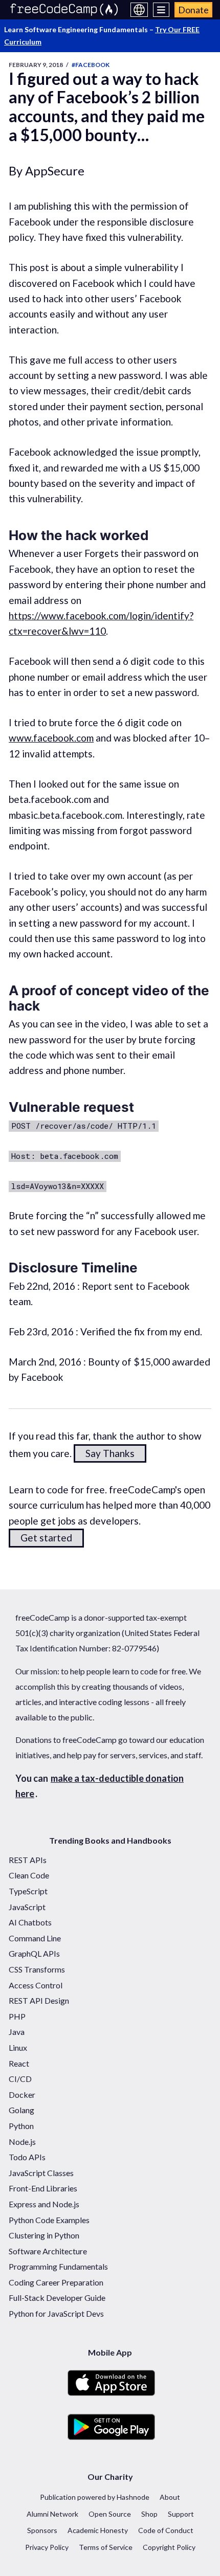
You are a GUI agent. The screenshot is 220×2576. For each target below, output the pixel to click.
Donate (193, 10)
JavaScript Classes (41, 2173)
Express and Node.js (44, 2204)
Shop (149, 2514)
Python (21, 2126)
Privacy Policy (47, 2547)
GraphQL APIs (34, 1953)
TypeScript (28, 1891)
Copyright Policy (169, 2547)
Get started (46, 1538)
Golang (21, 2110)
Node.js (22, 2142)
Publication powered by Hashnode (95, 2497)
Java (17, 2032)
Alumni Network (52, 2514)
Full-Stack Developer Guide (57, 2298)
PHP (17, 2016)
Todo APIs (27, 2157)
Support (181, 2514)
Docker (22, 2095)
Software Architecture (48, 2251)
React (19, 2063)
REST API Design (39, 2000)
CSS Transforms (37, 1969)
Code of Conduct (166, 2530)
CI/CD (20, 2079)
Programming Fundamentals (58, 2266)
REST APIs (28, 1860)
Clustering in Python (44, 2235)
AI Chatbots (30, 1922)
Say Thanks (110, 1453)
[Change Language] (139, 10)
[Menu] (161, 10)
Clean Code (29, 1875)
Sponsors (42, 2530)
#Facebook (91, 65)
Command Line (35, 1938)
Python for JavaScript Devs (56, 2313)
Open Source (110, 2514)
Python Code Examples (49, 2220)
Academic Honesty (98, 2530)
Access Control (36, 1985)
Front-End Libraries (43, 2188)
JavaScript (27, 1907)
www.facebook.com (51, 738)
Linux (18, 2047)
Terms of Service (106, 2547)
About (170, 2497)
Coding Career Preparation (56, 2282)
